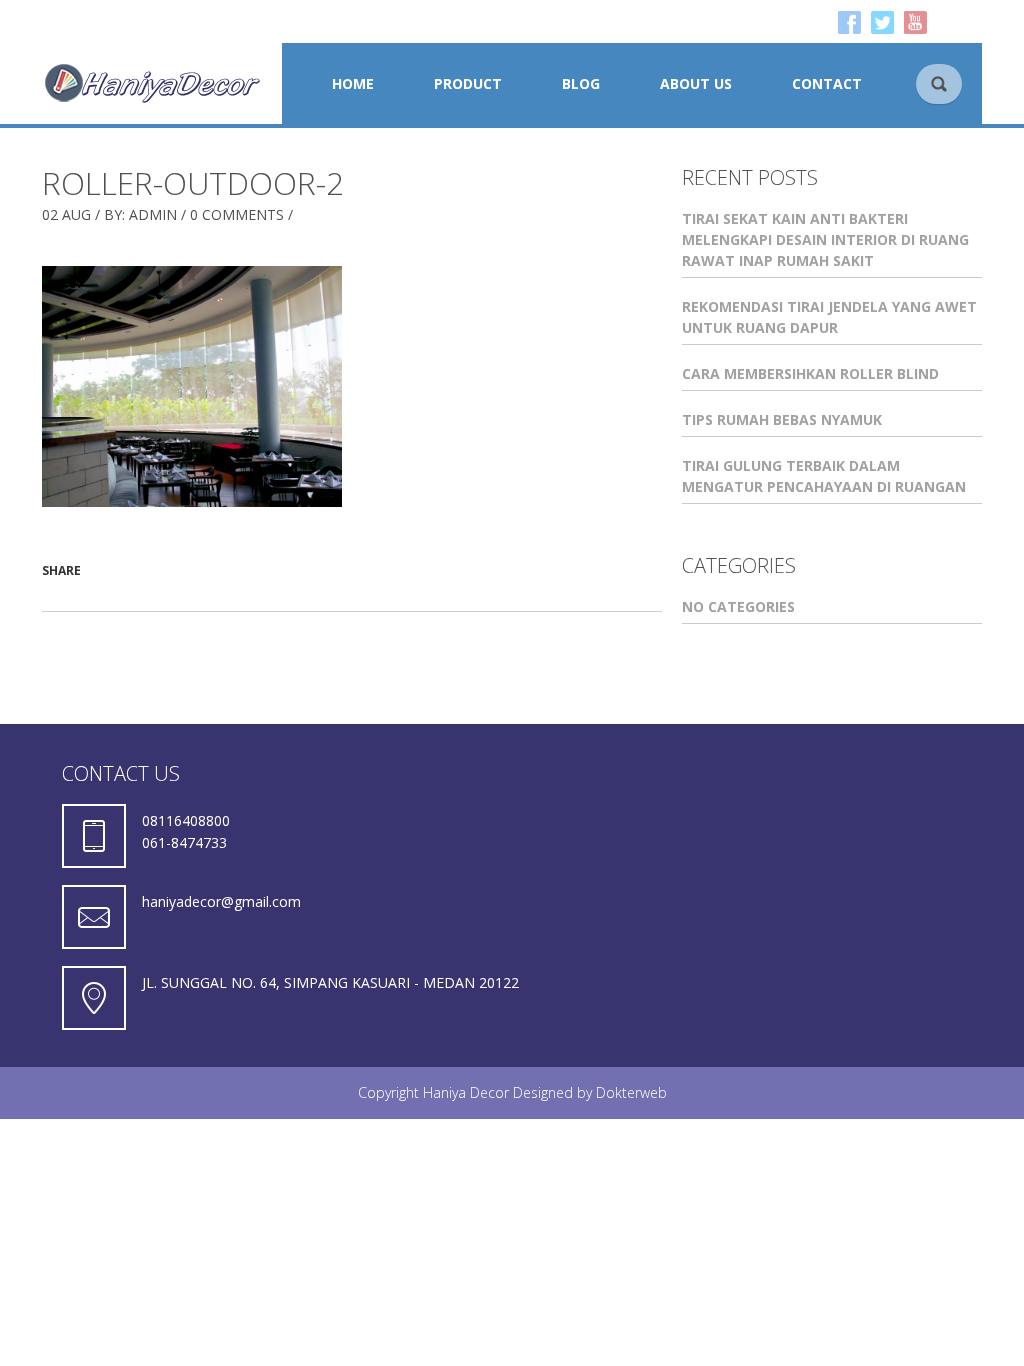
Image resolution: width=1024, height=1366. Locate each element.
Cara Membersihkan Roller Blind (810, 373)
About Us (696, 83)
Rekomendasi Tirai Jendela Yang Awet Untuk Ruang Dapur (829, 317)
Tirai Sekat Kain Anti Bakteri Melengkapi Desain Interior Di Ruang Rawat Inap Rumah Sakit (825, 239)
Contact (827, 83)
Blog (581, 83)
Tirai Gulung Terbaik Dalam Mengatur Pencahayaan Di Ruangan (824, 476)
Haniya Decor (466, 1092)
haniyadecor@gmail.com (221, 901)
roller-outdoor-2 (193, 183)
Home (353, 83)
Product (468, 83)
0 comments (237, 214)
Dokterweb (631, 1092)
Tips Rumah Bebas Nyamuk (782, 419)
